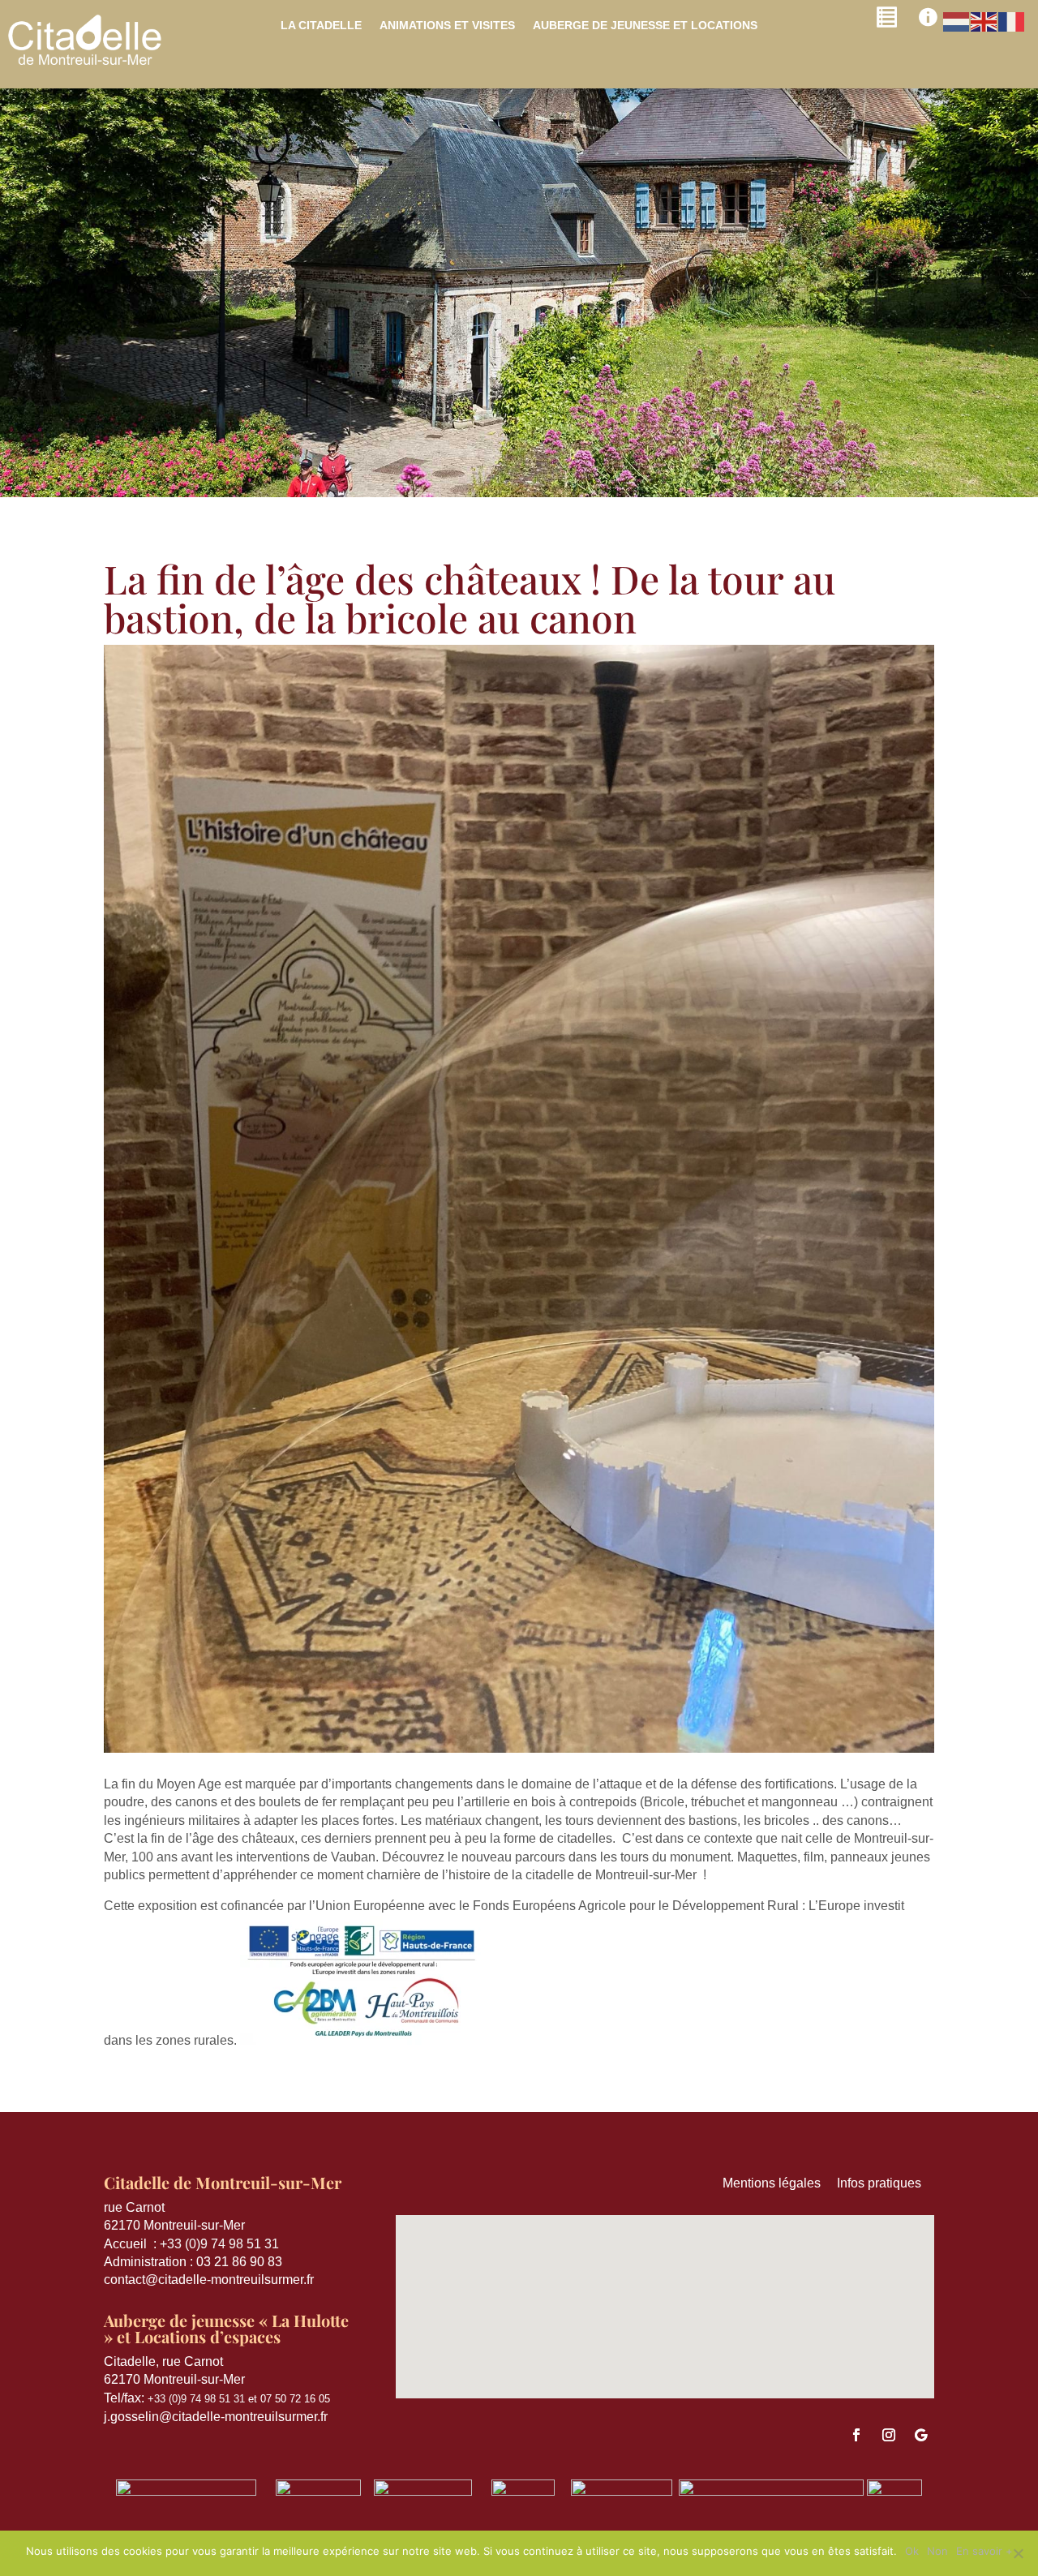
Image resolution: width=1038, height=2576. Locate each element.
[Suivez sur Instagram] (889, 2435)
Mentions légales (780, 2183)
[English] (984, 21)
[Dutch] (957, 21)
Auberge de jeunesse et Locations (645, 26)
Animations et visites (447, 26)
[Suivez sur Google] (921, 2435)
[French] (1012, 21)
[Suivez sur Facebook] (856, 2435)
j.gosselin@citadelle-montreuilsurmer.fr (216, 2417)
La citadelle (321, 26)
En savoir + (984, 2551)
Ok (912, 2551)
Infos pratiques (886, 2183)
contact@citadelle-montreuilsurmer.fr (209, 2280)
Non (937, 2551)
